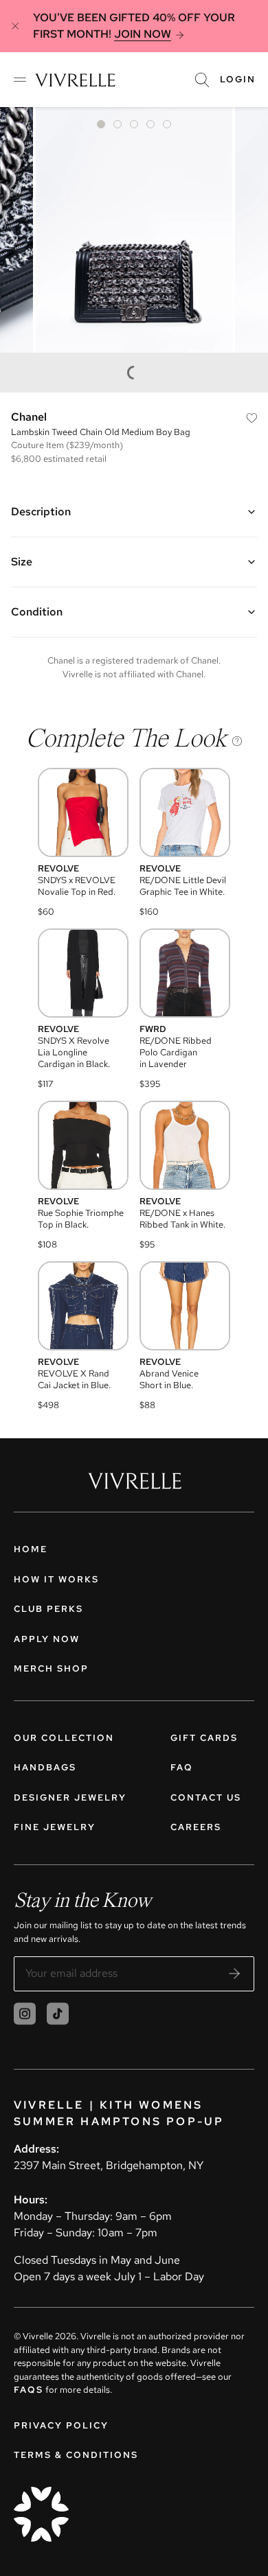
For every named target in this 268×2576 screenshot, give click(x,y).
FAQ (182, 1767)
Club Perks (48, 1609)
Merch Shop (51, 1668)
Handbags (45, 1767)
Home (31, 1549)
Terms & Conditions (76, 2455)
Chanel (29, 417)
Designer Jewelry (70, 1798)
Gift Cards (204, 1738)
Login (238, 79)
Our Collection (64, 1738)
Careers (196, 1827)
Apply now (47, 1639)
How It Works (56, 1579)
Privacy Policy (61, 2425)
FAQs (29, 2390)
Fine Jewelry (55, 1827)
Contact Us (206, 1798)
